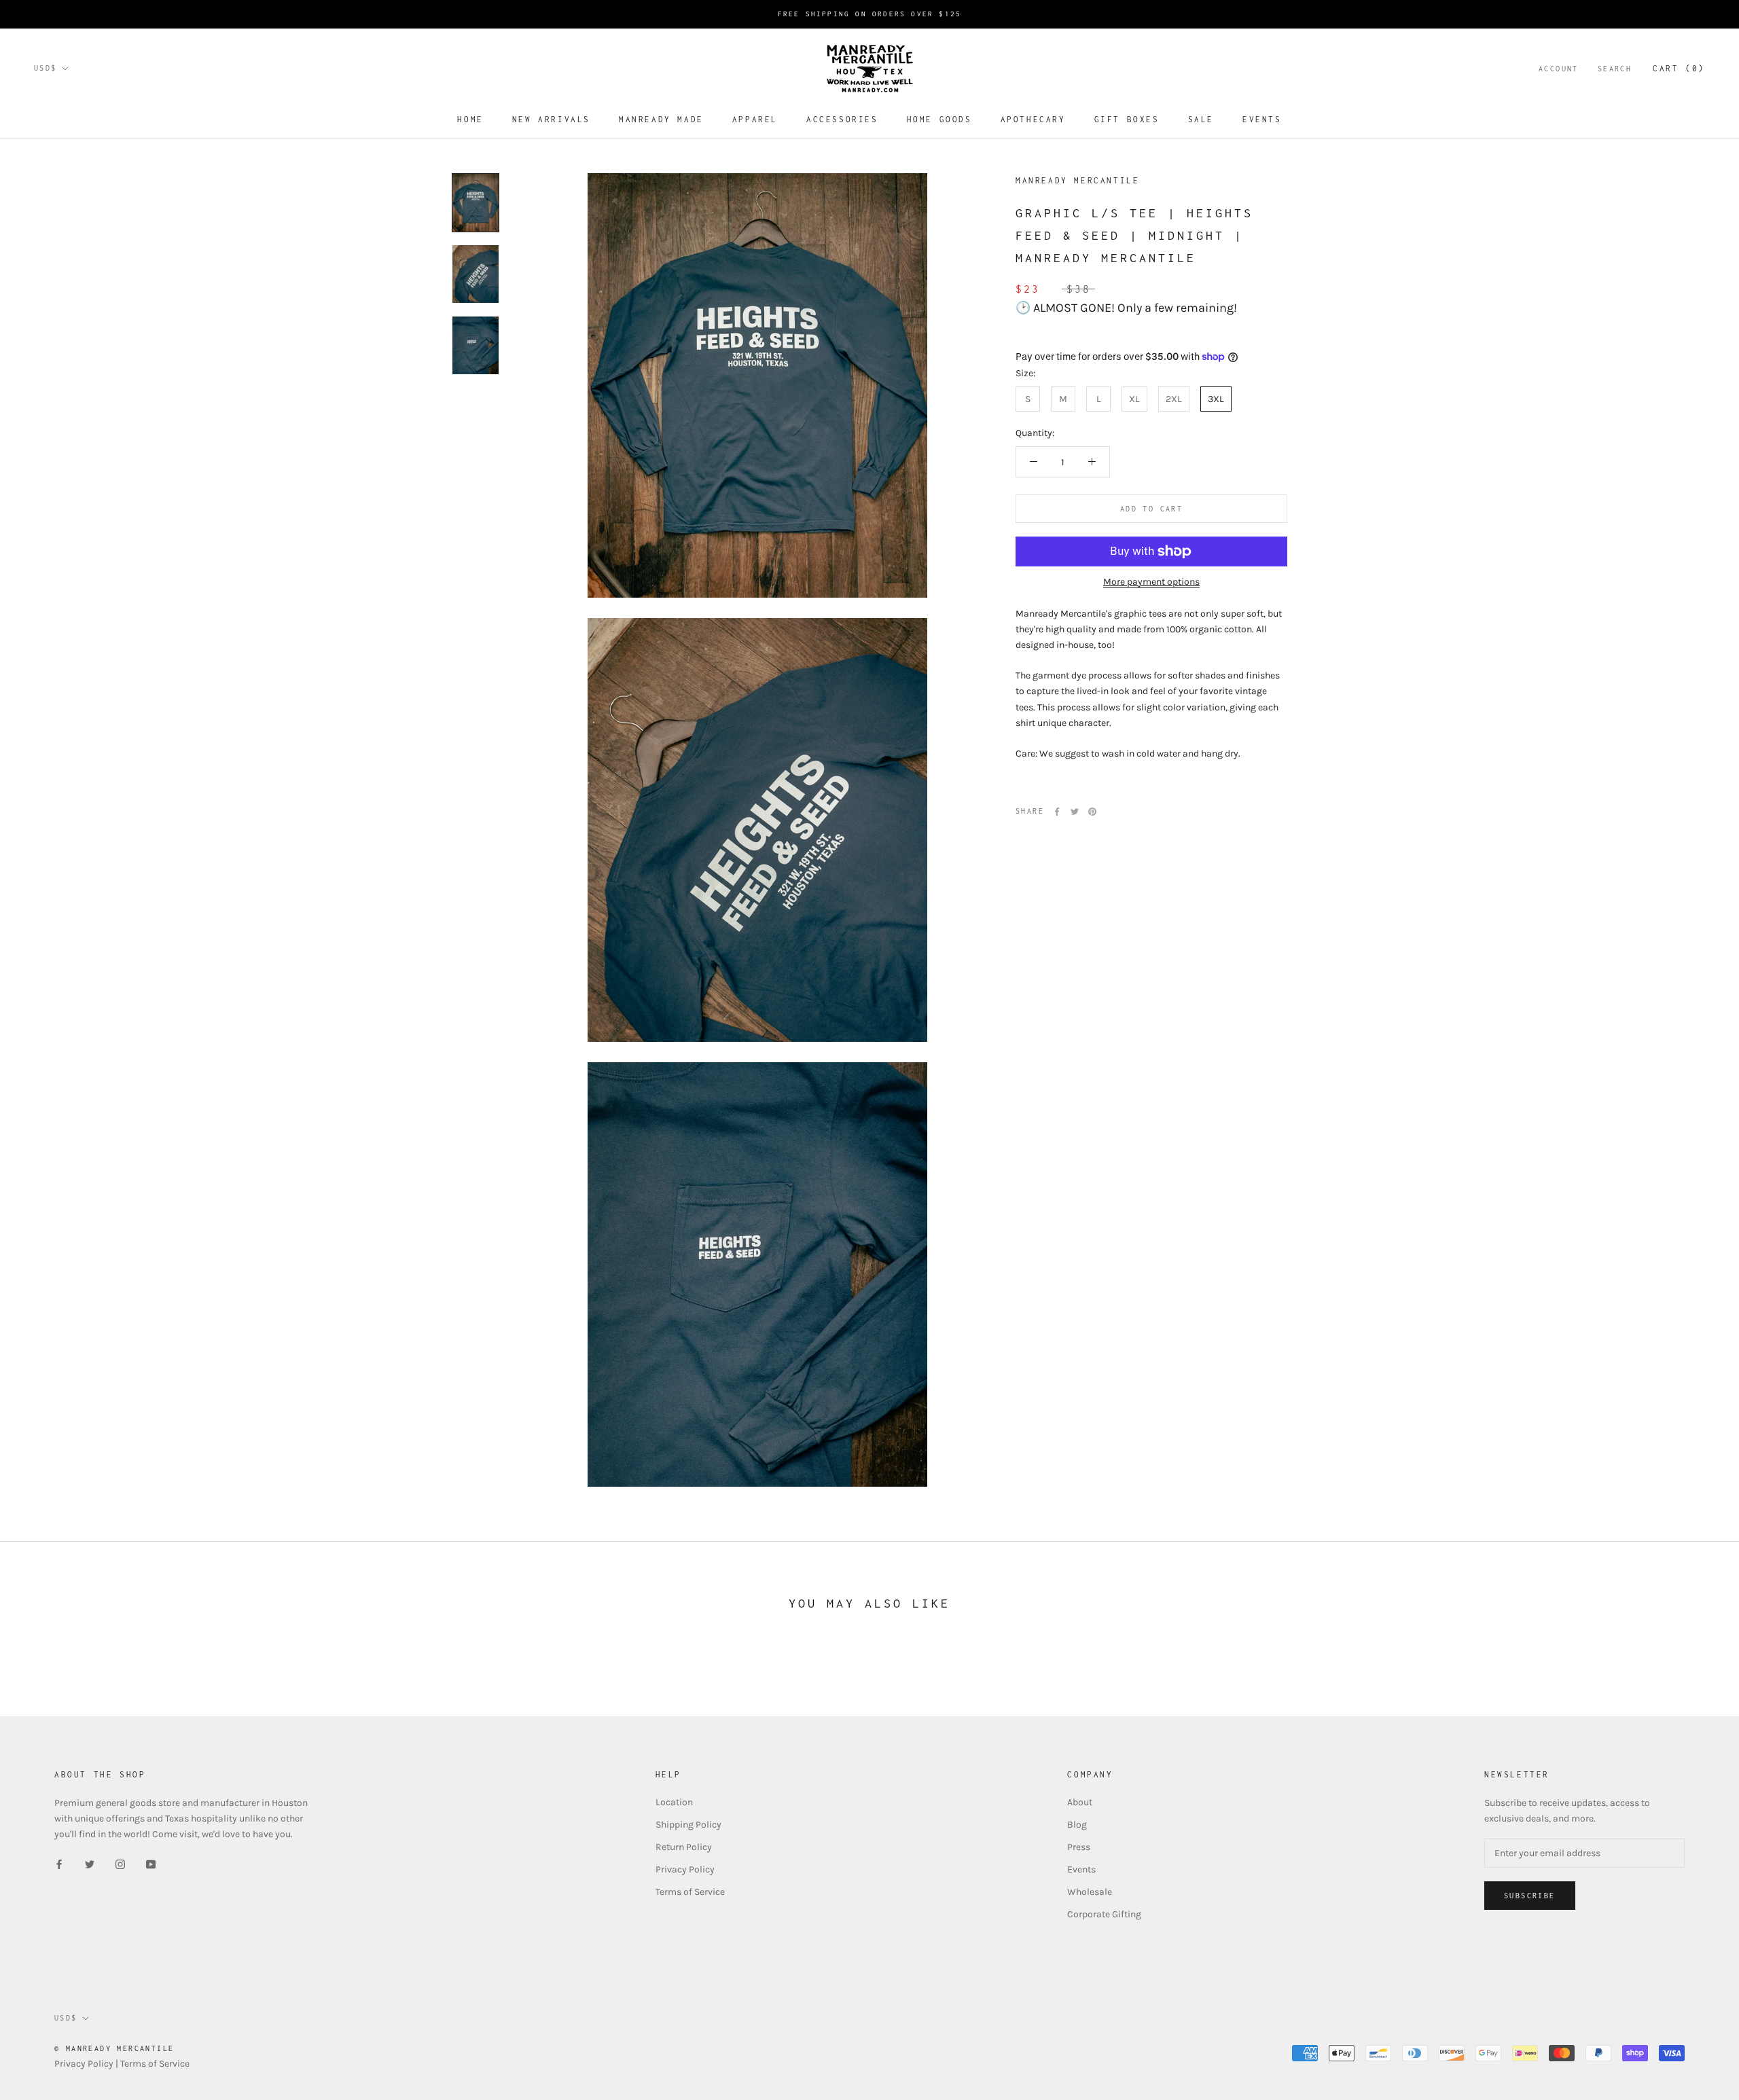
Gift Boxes (1127, 119)
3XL (1216, 399)
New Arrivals (551, 119)
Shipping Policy (688, 1825)
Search (1615, 69)
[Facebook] (1057, 812)
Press (1079, 1847)
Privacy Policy (685, 1869)
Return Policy (684, 1847)
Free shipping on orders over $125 (870, 14)
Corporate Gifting (1104, 1914)
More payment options (1151, 582)
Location (674, 1802)
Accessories (842, 119)
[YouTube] (151, 1863)
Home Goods (939, 119)
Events (1262, 119)
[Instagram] (120, 1863)
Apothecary (1033, 119)
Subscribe (1530, 1896)
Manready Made (661, 119)
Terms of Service (690, 1892)
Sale (1201, 119)
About (1080, 1802)
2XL (1174, 399)
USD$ (46, 68)
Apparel (755, 119)
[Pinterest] (1092, 812)
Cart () (1679, 68)
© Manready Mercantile (114, 2048)
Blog (1077, 1825)
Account (1559, 69)
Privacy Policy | (87, 2064)
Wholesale (1090, 1892)
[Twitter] (1075, 812)
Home (470, 119)
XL (1134, 399)
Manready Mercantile (1077, 180)
